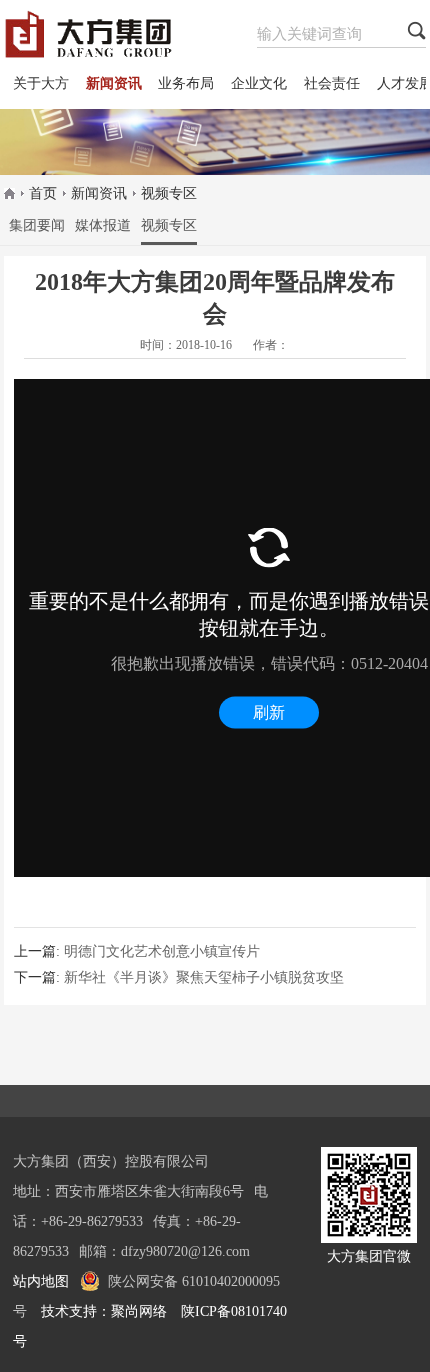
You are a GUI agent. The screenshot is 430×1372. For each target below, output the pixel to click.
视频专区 (169, 193)
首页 (43, 193)
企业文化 (259, 83)
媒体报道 (103, 225)
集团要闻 (37, 225)
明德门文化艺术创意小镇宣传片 (162, 951)
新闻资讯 (114, 83)
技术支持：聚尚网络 (104, 1311)
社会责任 (332, 83)
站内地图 (41, 1281)
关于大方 (41, 83)
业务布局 (186, 83)
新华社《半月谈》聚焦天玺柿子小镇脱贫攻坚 (204, 977)
